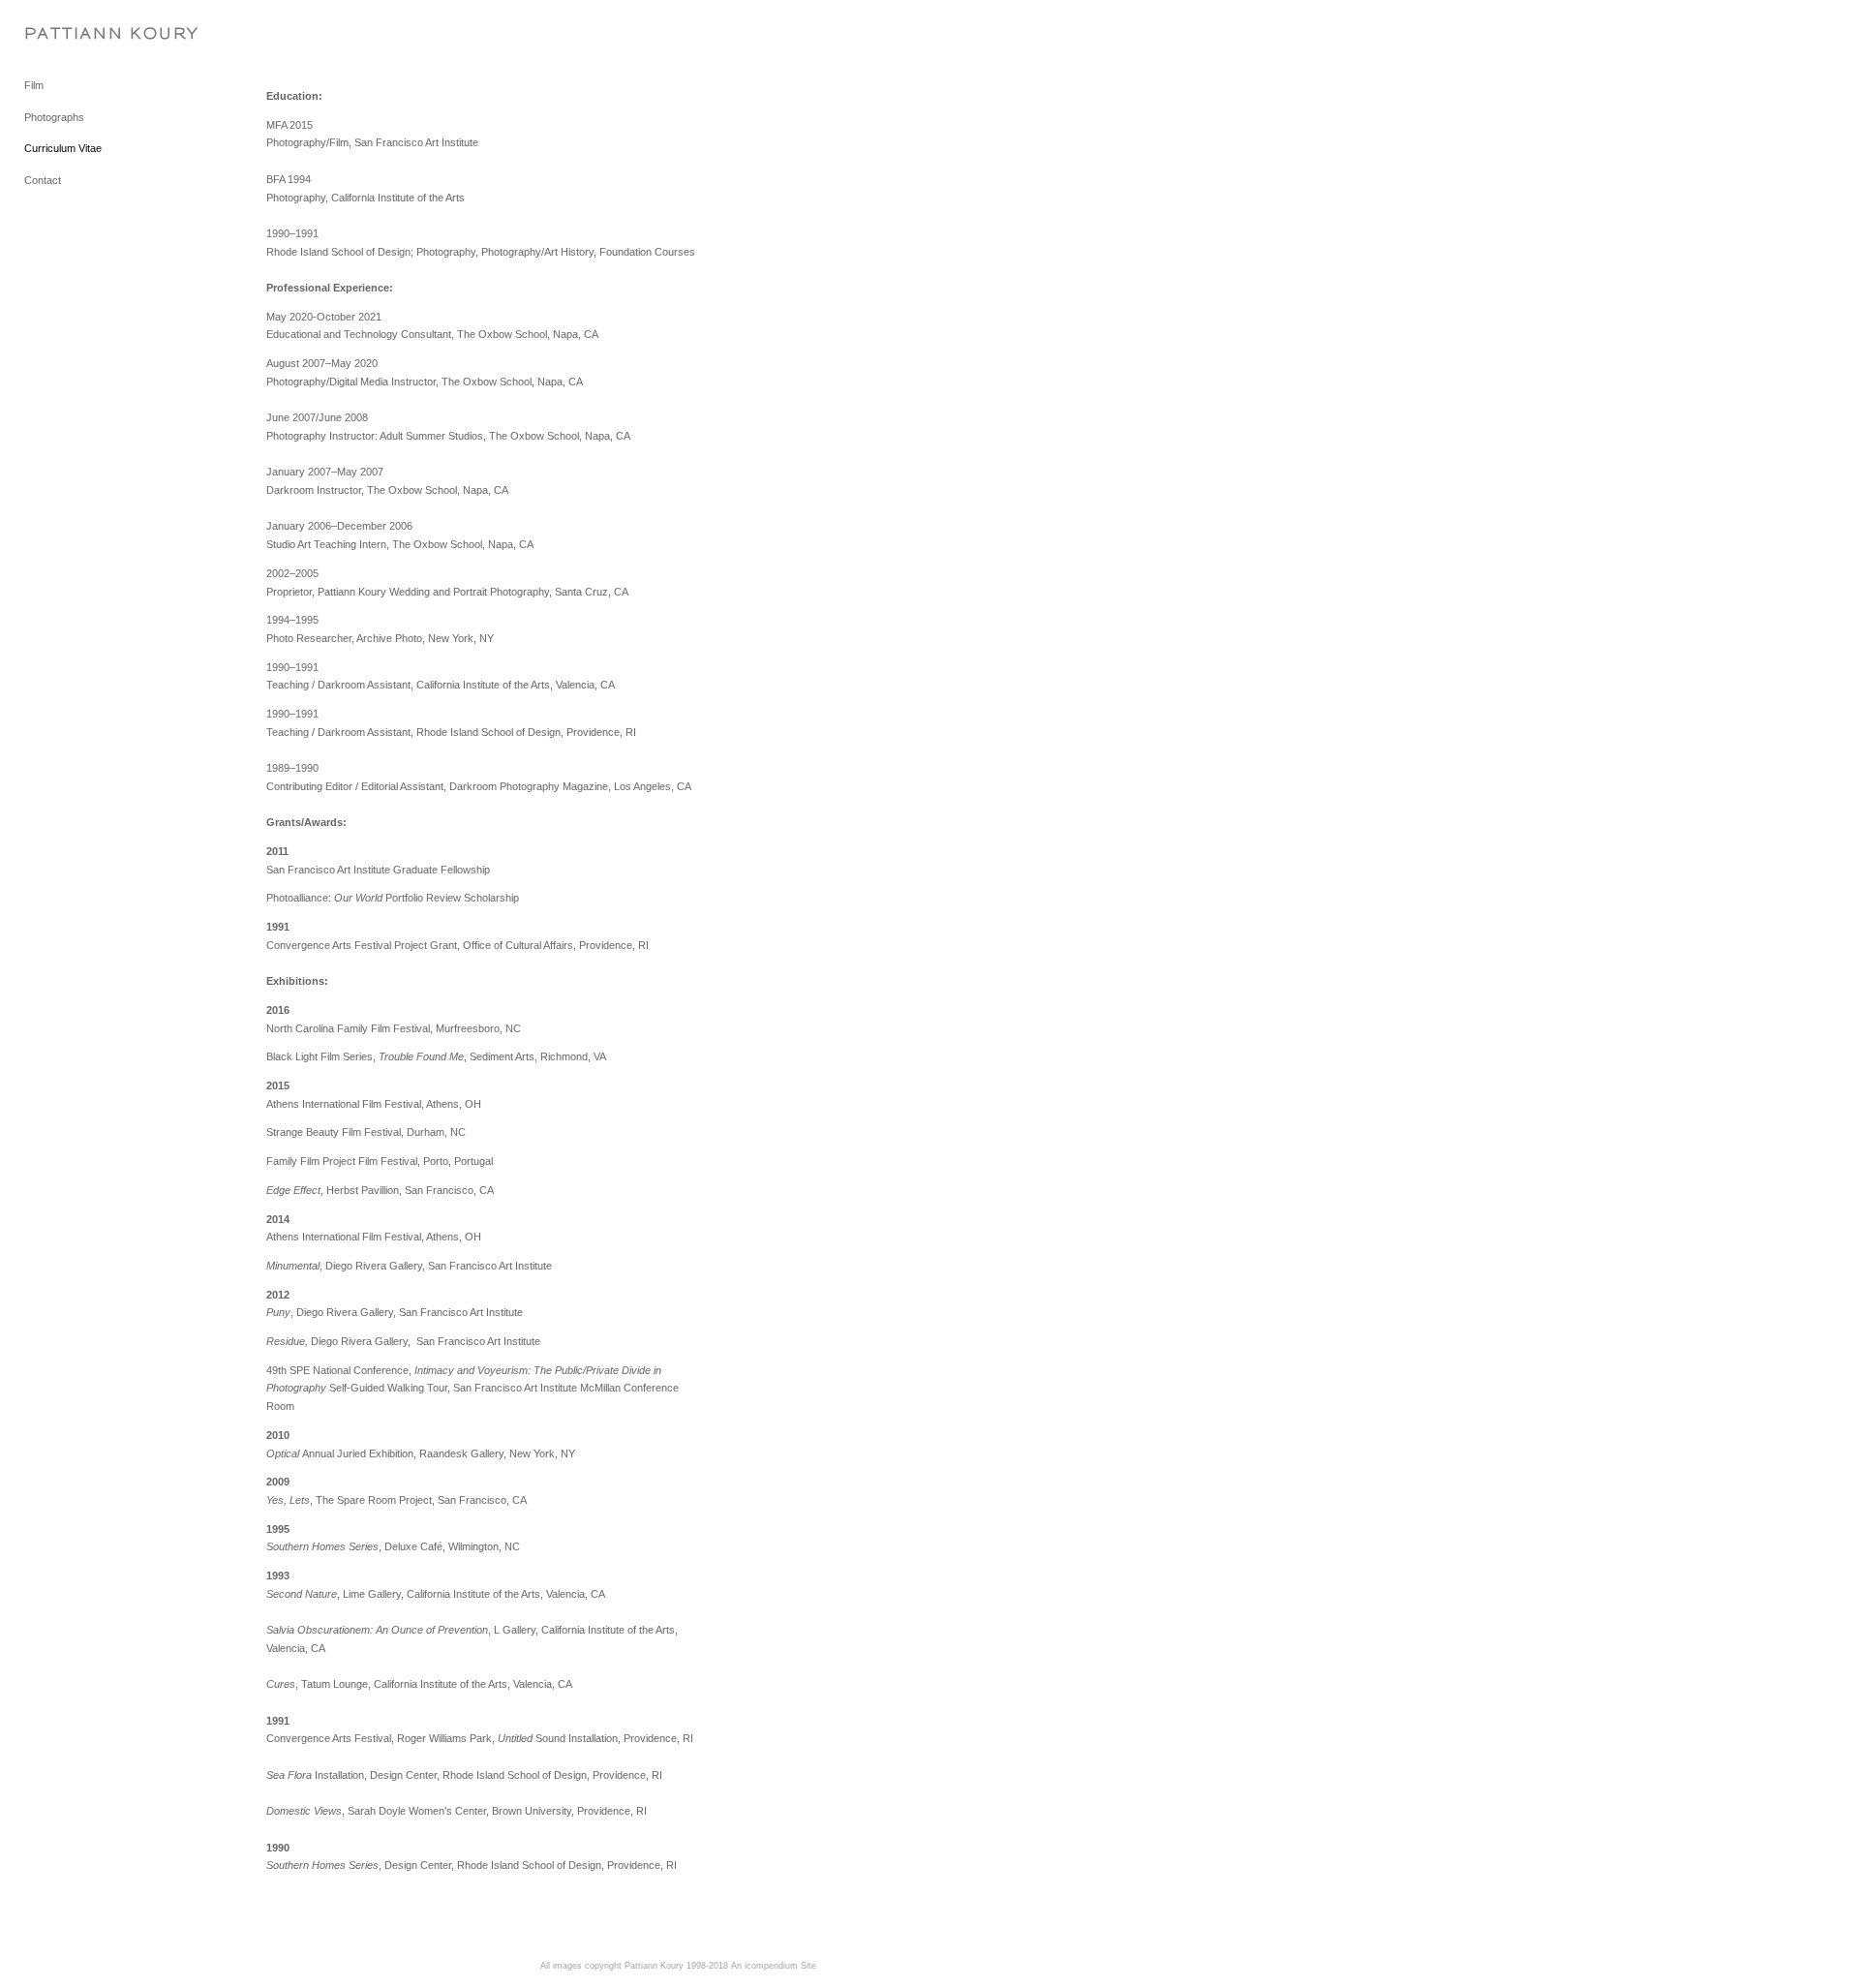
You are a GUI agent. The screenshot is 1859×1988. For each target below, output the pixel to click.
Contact (43, 180)
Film (34, 85)
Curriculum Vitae (63, 148)
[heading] (73, 33)
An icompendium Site (774, 1966)
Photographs (54, 117)
